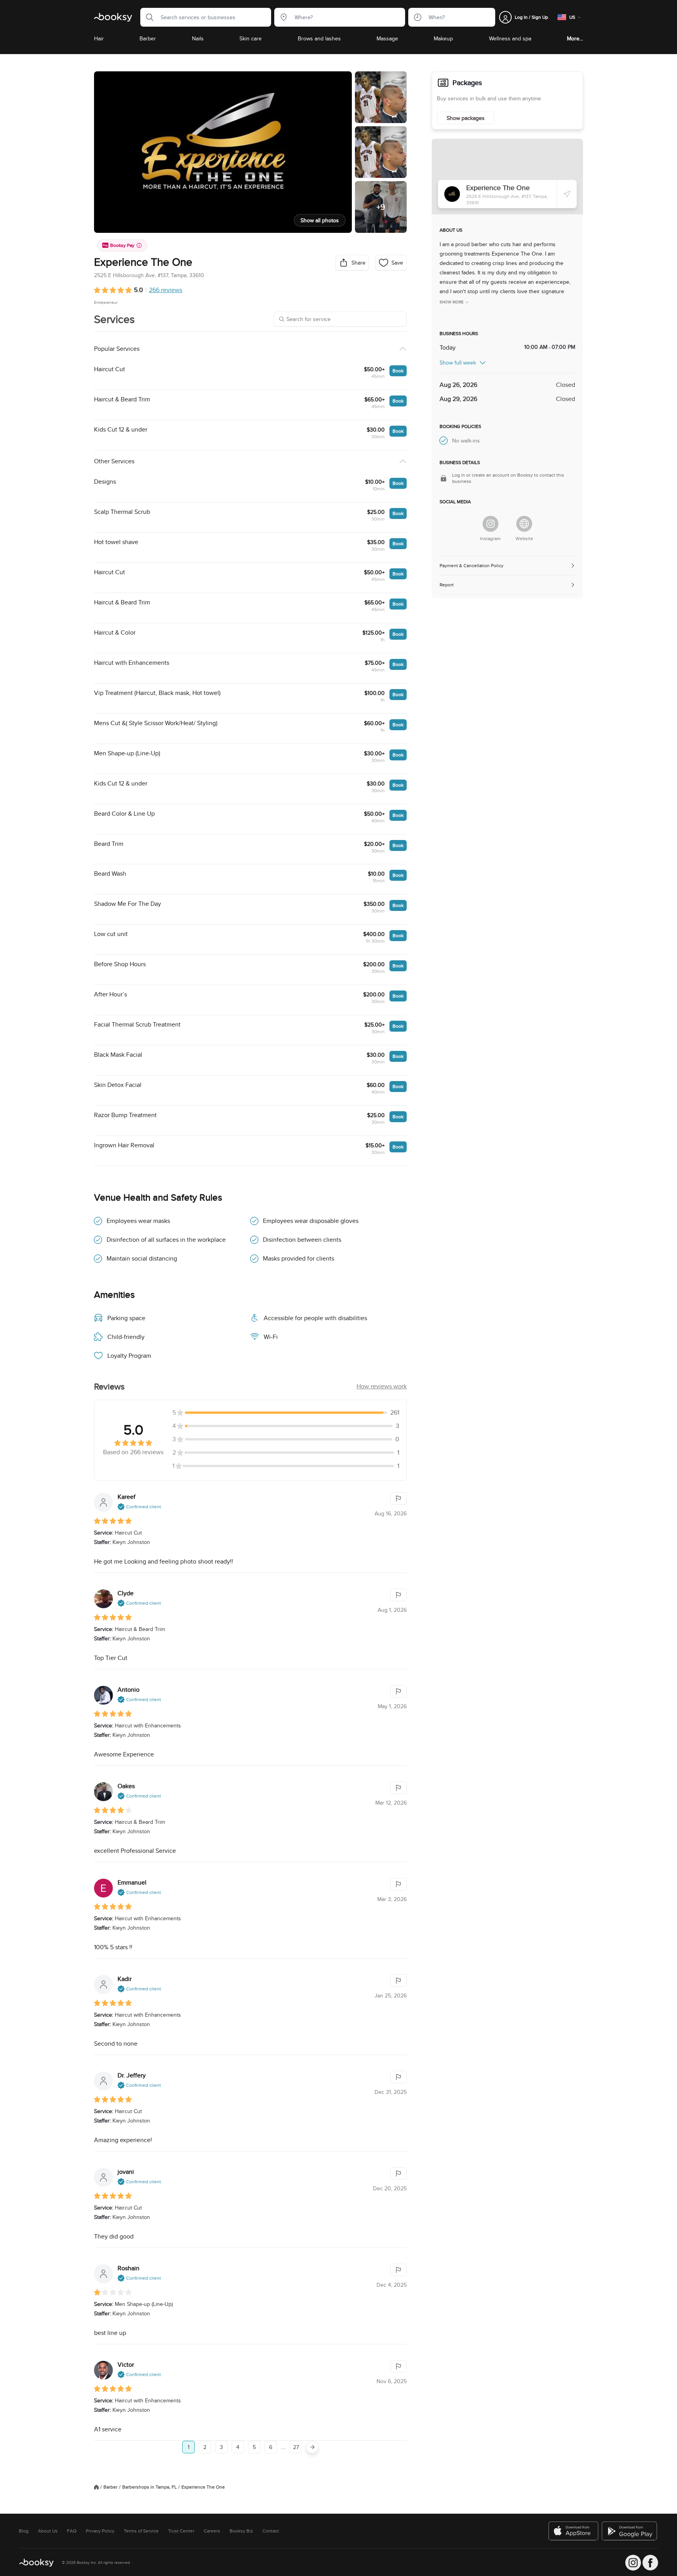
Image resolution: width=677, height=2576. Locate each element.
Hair (99, 38)
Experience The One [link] (203, 2487)
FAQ (72, 2531)
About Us (48, 2531)
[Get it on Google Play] (630, 2531)
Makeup (443, 38)
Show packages (466, 118)
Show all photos (320, 220)
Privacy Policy (100, 2531)
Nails (198, 38)
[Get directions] (567, 194)
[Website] (524, 524)
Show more (452, 302)
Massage (387, 38)
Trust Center (181, 2531)
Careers (212, 2531)
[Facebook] (650, 2563)
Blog (24, 2531)
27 (296, 2447)
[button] (147, 17)
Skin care (251, 38)
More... (575, 38)
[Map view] (507, 177)
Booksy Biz (241, 2531)
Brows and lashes (319, 38)
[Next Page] (312, 2447)
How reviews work (382, 1386)
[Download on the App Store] (574, 2531)
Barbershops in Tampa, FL (149, 2487)
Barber (148, 38)
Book (398, 371)
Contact (271, 2531)
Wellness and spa (510, 38)
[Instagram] (491, 524)
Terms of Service (141, 2531)
